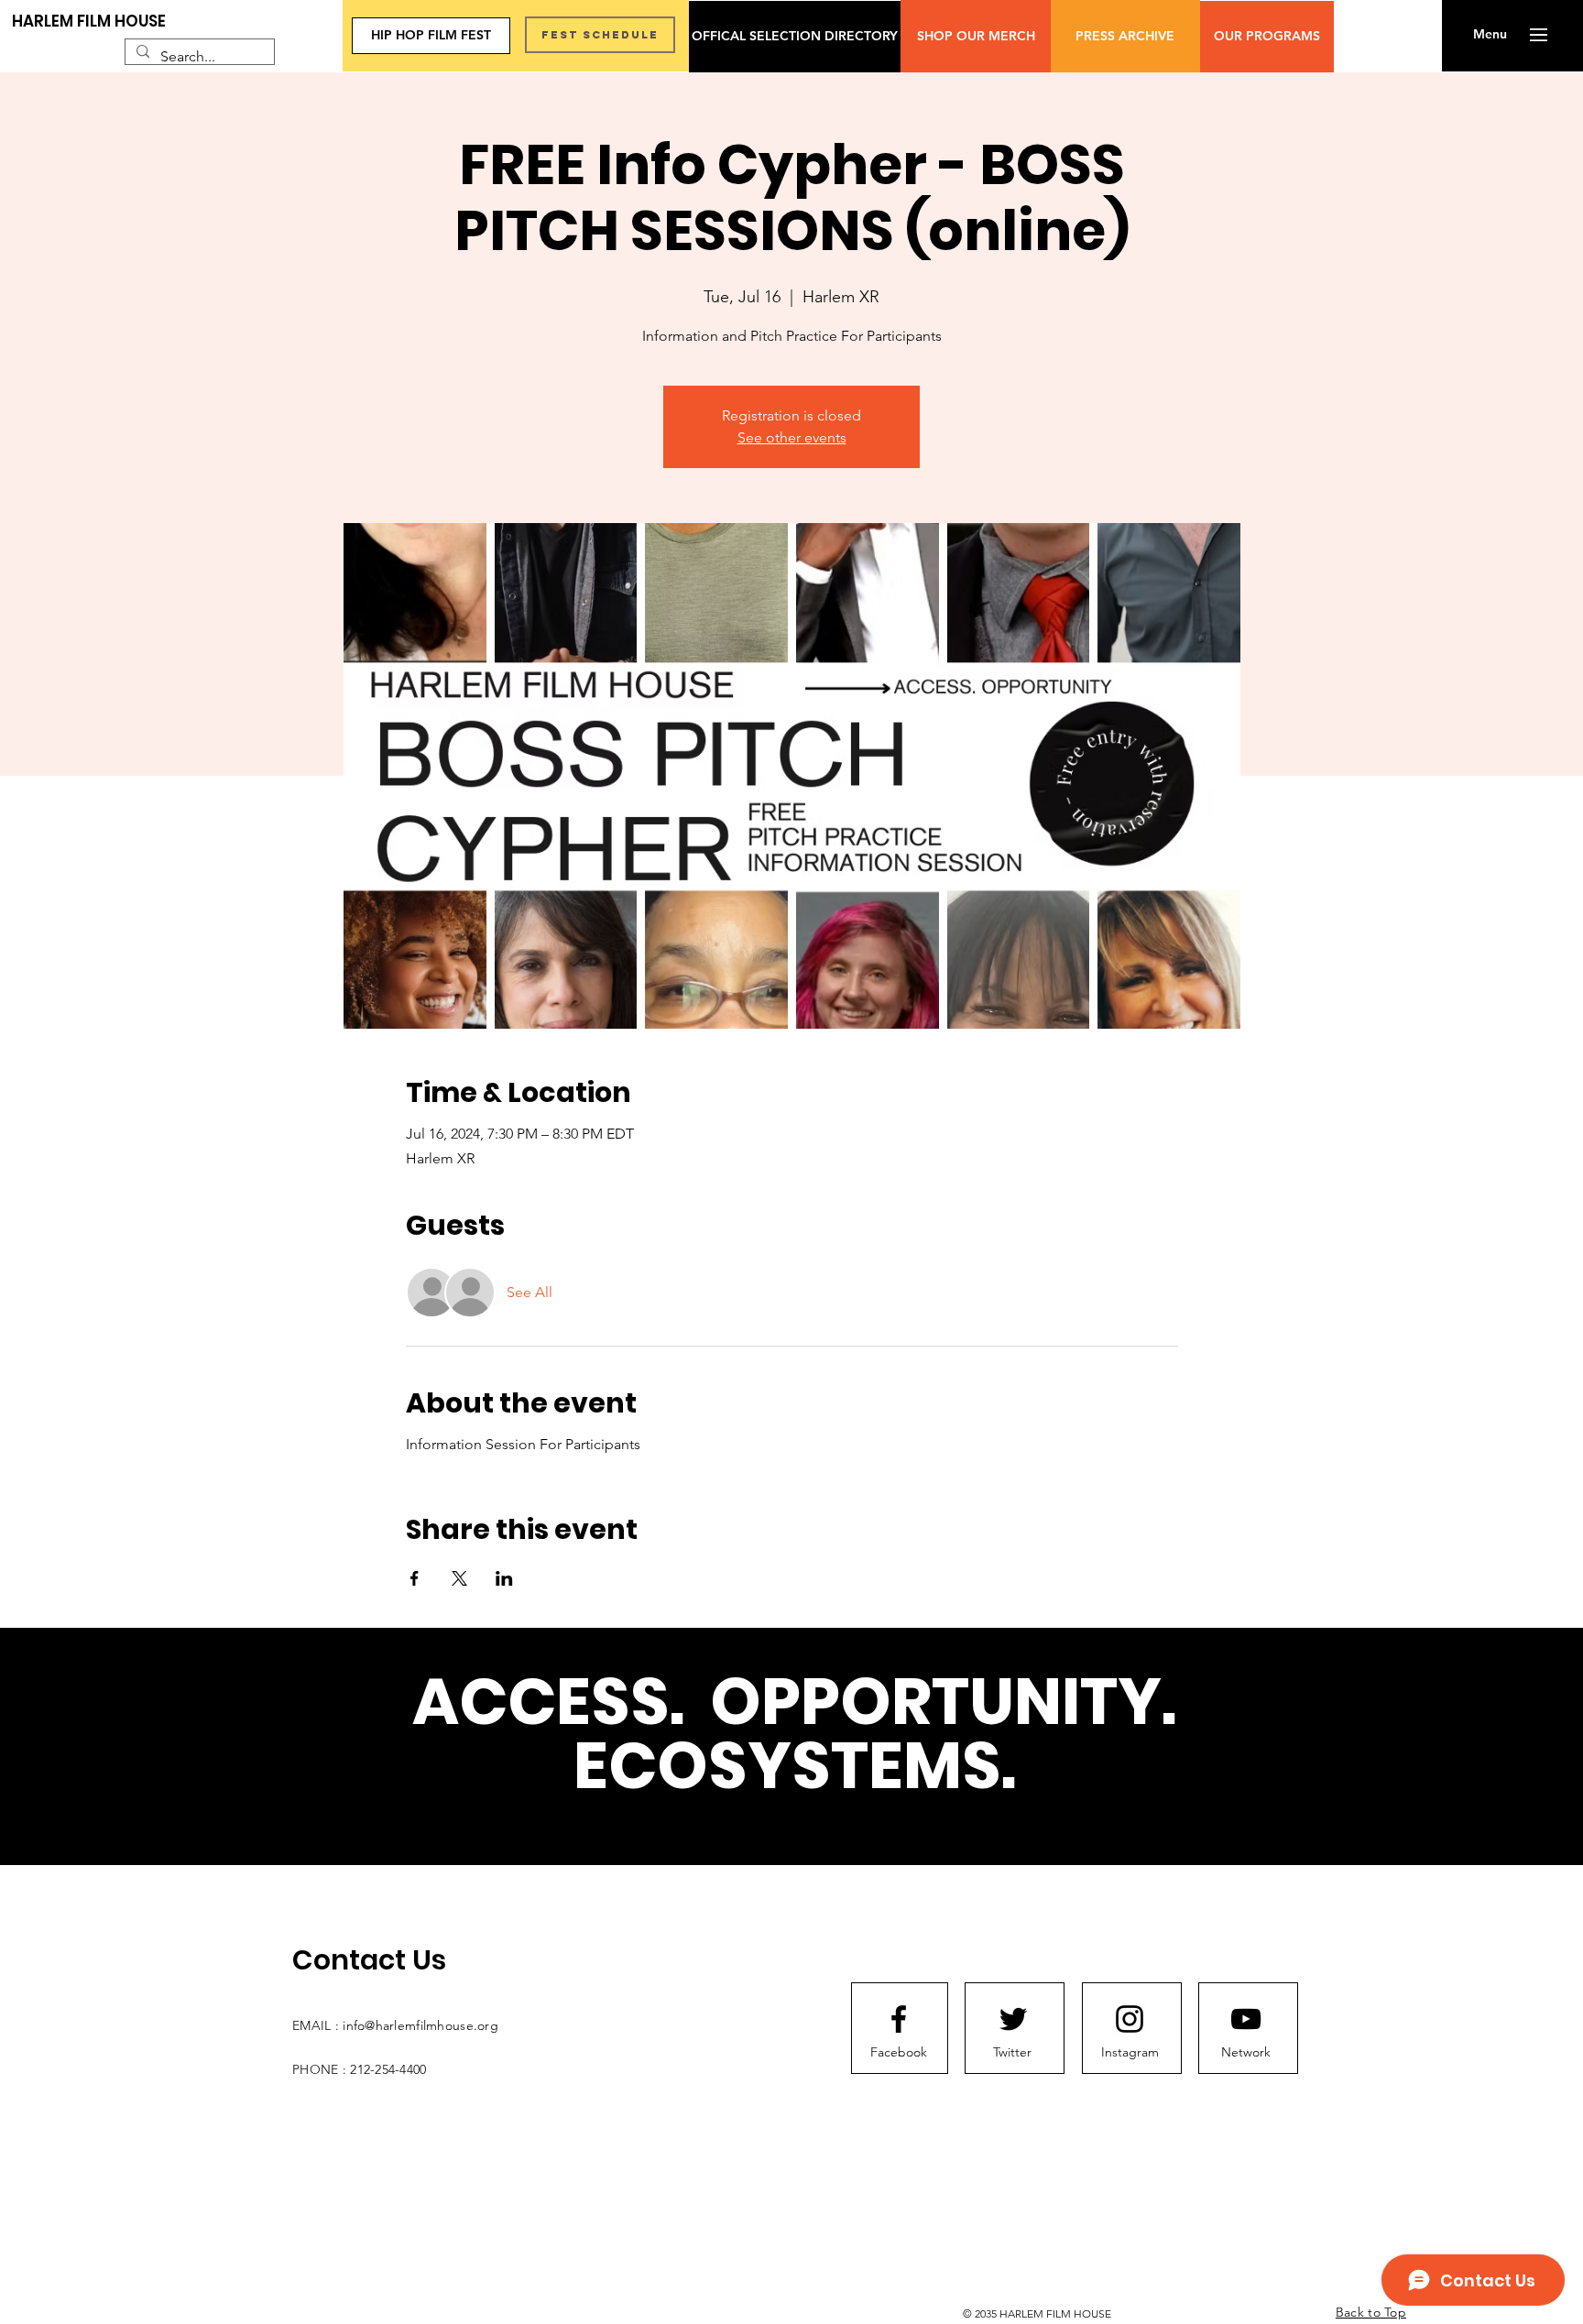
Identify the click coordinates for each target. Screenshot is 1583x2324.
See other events (792, 437)
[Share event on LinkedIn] (504, 1578)
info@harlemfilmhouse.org (420, 2025)
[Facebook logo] (899, 2019)
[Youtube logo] (1246, 2019)
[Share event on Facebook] (415, 1578)
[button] (1490, 35)
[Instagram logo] (1130, 2019)
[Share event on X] (459, 1578)
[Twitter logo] (1013, 2019)
